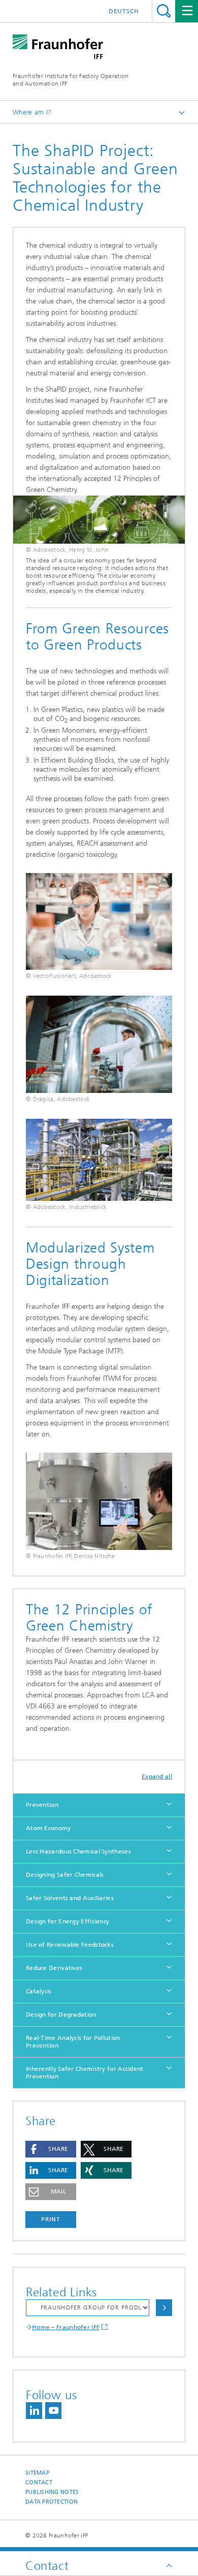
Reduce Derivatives (54, 1968)
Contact (39, 2483)
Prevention (42, 1805)
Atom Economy (48, 1828)
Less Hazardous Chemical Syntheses (78, 1851)
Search (164, 11)
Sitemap (37, 2473)
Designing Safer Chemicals (65, 1875)
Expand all (157, 1776)
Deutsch (124, 11)
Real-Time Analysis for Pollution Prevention (73, 2042)
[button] (51, 2149)
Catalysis (39, 1991)
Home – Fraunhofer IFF (66, 2327)
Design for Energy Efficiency (68, 1921)
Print (51, 2219)
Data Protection (52, 2502)
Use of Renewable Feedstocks (70, 1945)
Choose (164, 2308)
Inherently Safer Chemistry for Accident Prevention (85, 2073)
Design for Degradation (61, 2015)
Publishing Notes (52, 2492)
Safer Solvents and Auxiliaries (70, 1898)
